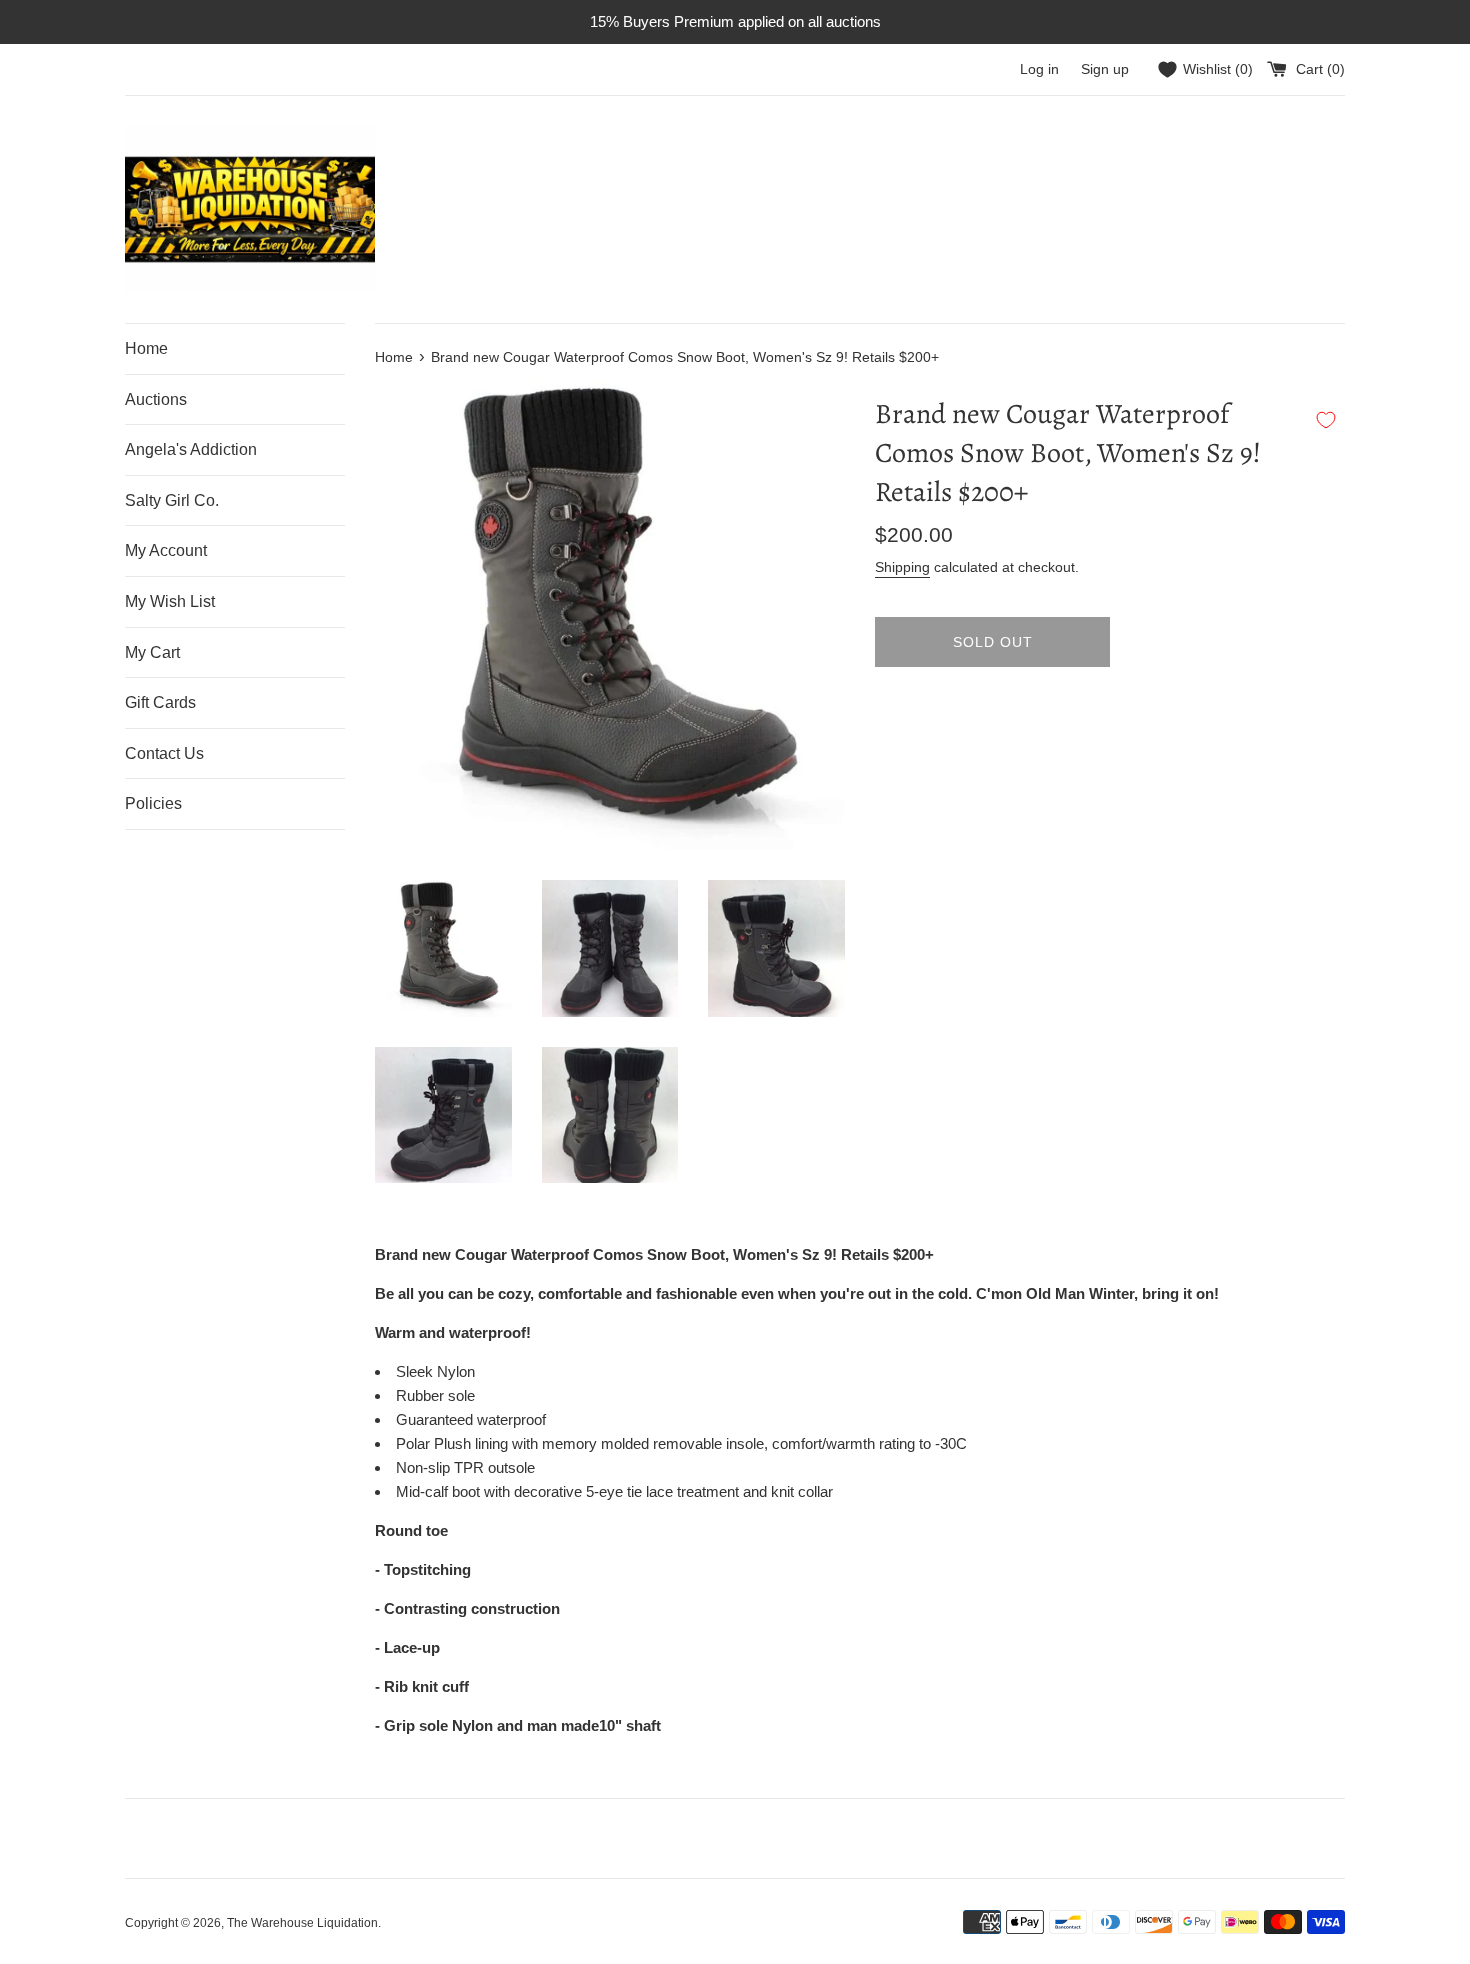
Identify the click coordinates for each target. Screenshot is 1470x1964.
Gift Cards (160, 702)
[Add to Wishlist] (1326, 420)
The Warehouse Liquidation (302, 1923)
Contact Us (164, 753)
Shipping (902, 567)
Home (146, 348)
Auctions (156, 399)
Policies (153, 803)
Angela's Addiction (191, 449)
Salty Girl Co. (172, 500)
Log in (1039, 69)
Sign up (1105, 69)
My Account (166, 550)
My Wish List (170, 601)
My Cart (152, 652)
